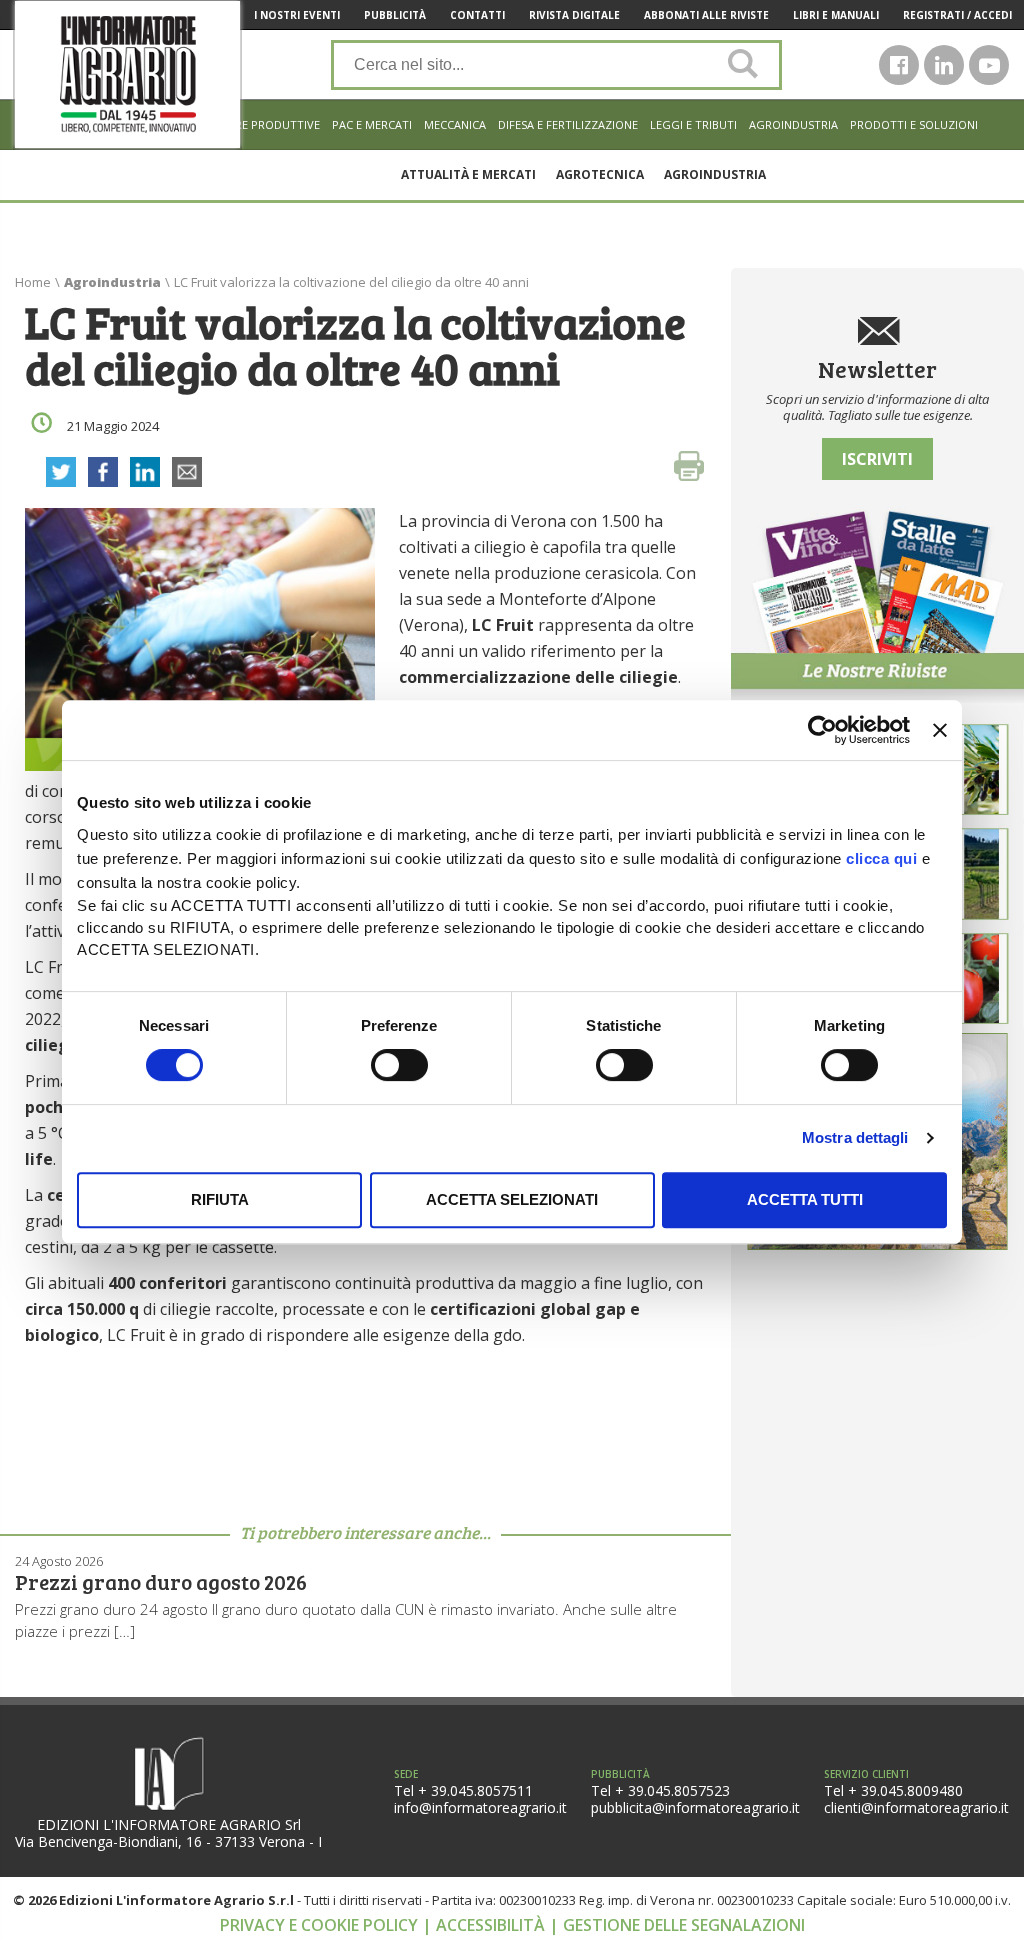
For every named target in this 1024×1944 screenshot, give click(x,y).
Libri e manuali (836, 15)
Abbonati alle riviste (706, 15)
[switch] (399, 1065)
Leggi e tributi (693, 124)
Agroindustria (793, 124)
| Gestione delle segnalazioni (677, 1925)
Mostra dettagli (855, 1137)
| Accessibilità (485, 1925)
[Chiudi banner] (940, 730)
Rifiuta (220, 1199)
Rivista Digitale (574, 15)
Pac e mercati (372, 124)
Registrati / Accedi (957, 15)
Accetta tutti (805, 1199)
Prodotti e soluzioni (914, 124)
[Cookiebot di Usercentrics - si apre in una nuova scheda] (822, 730)
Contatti (477, 15)
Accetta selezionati (512, 1199)
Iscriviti (877, 459)
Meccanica (455, 124)
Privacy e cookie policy (321, 1925)
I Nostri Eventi (297, 15)
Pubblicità (395, 15)
